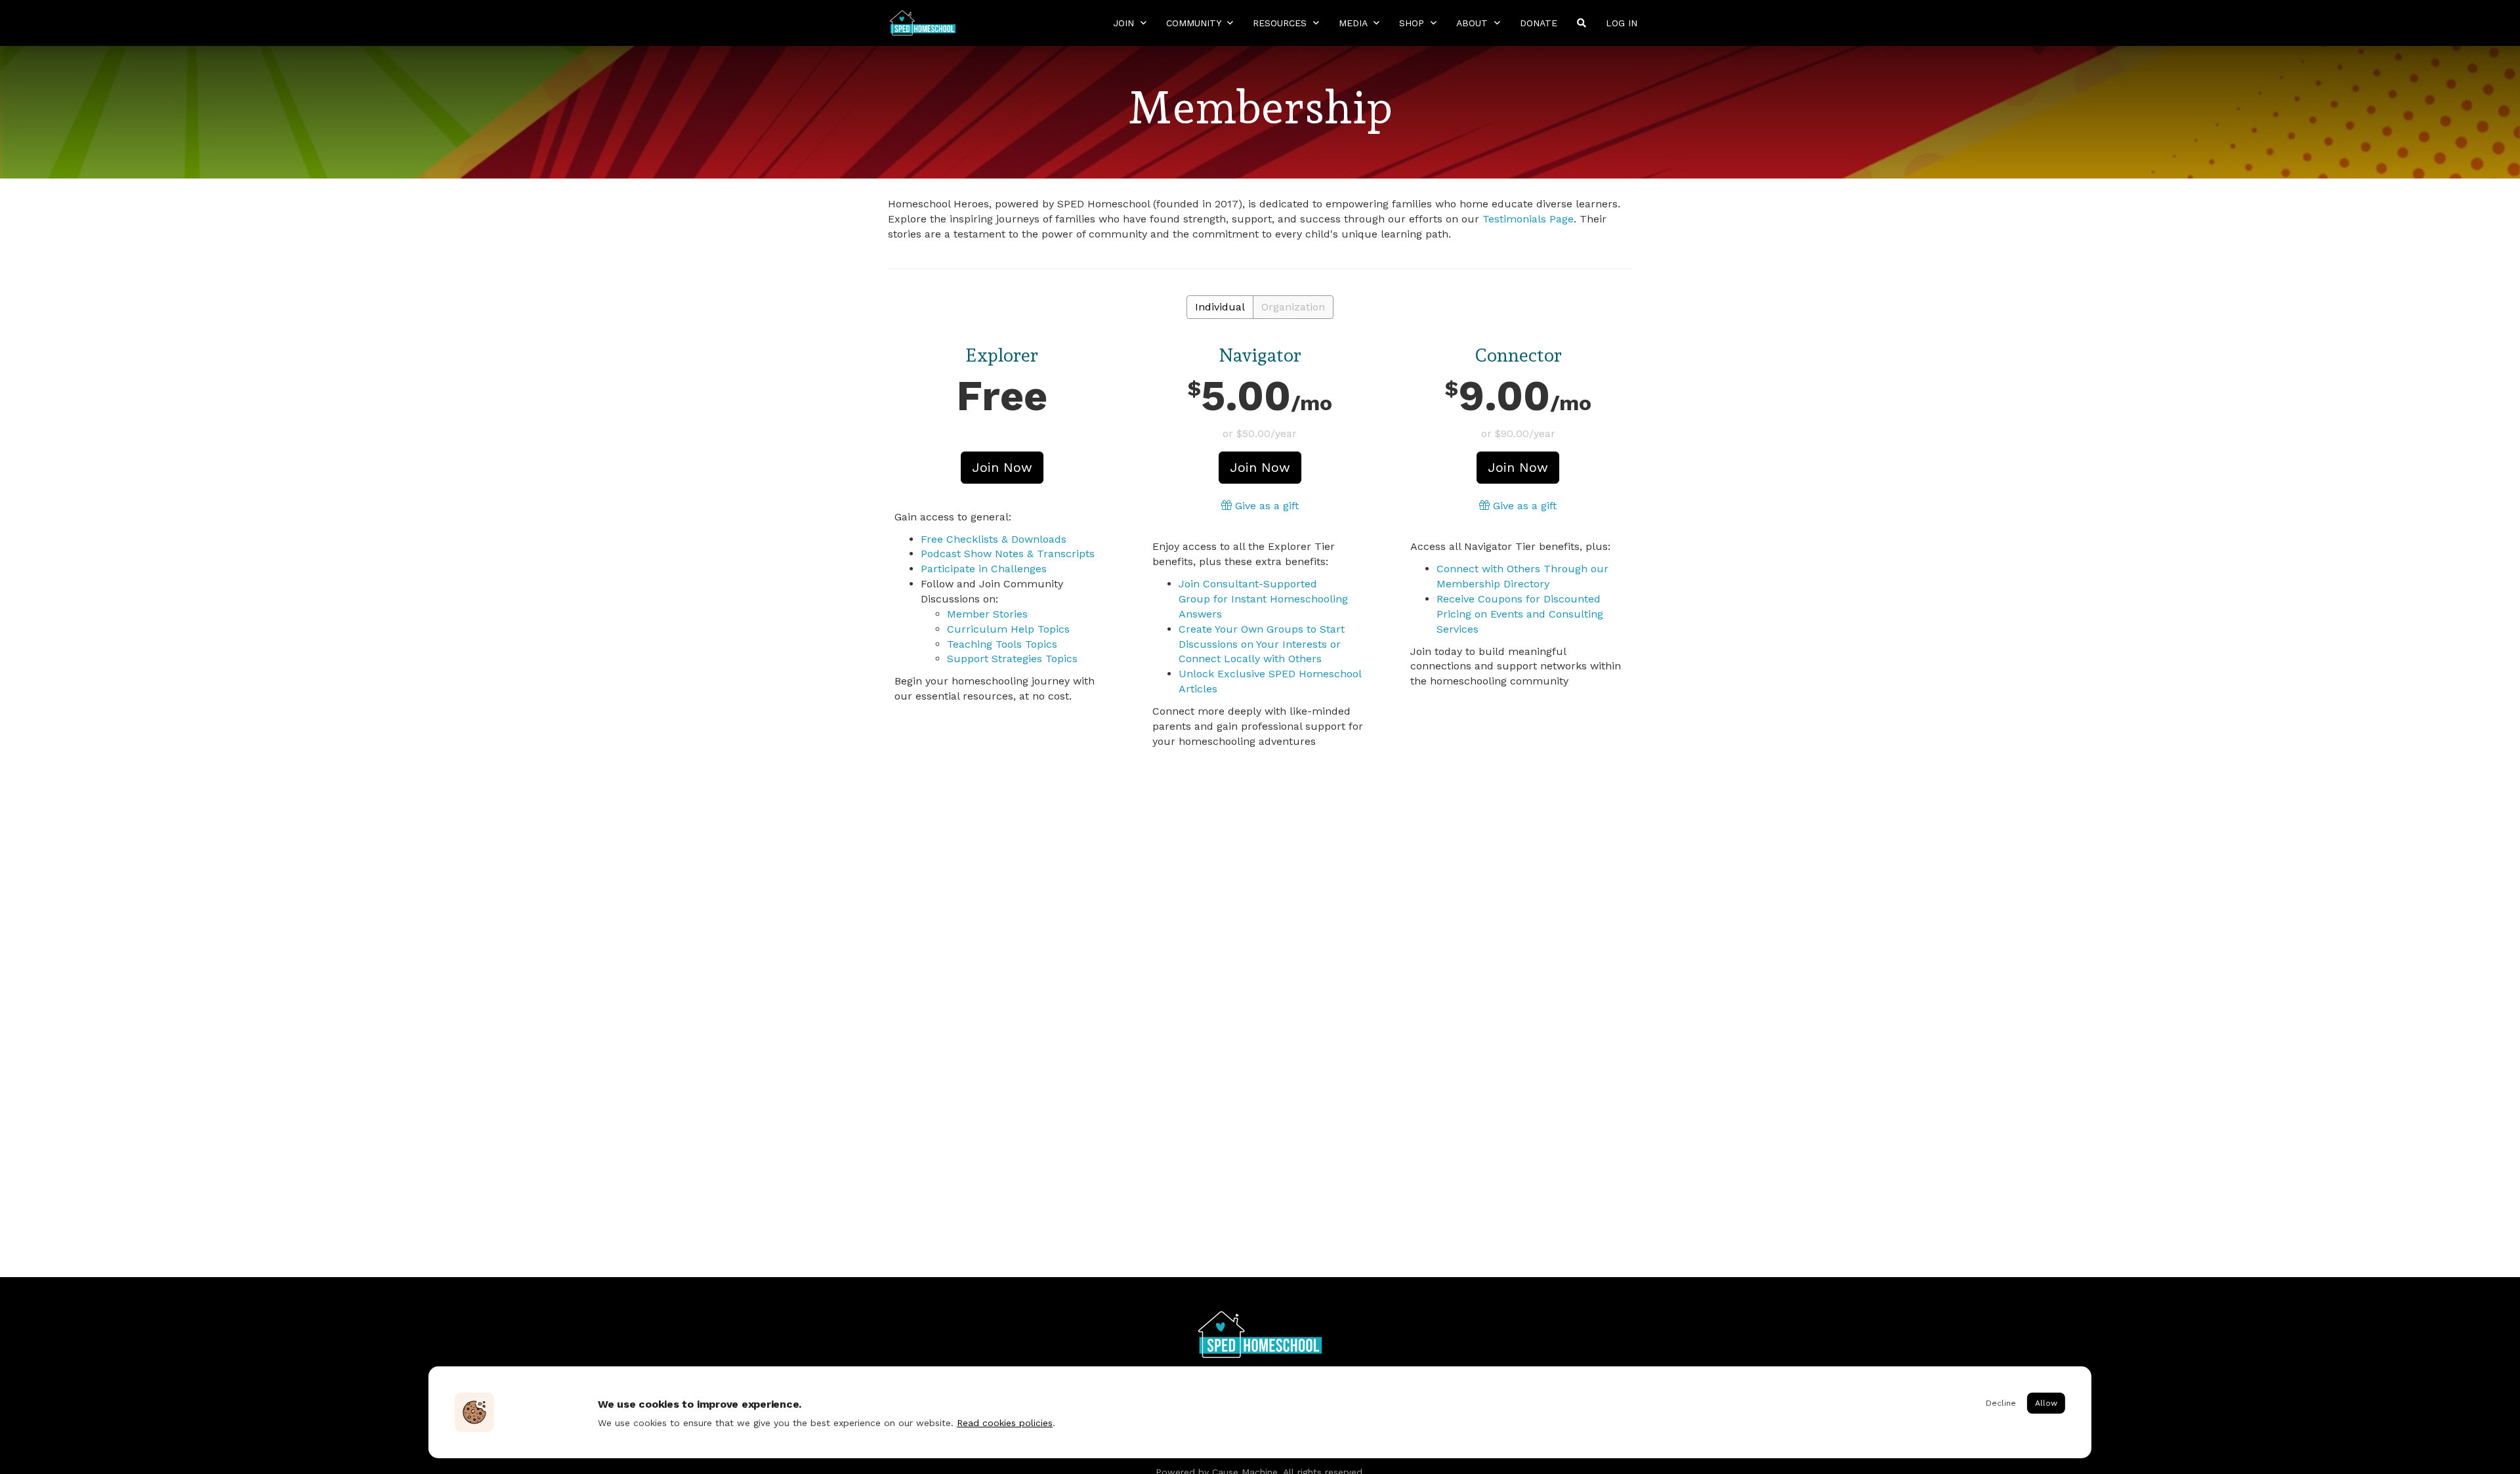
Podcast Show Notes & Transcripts (1008, 554)
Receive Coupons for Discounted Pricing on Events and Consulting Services (1520, 614)
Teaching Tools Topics (1002, 644)
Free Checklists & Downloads (994, 539)
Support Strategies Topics (1012, 659)
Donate (1539, 23)
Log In (1622, 23)
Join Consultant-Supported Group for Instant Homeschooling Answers (1263, 599)
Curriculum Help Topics (1008, 629)
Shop (1413, 23)
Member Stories (987, 614)
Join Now (1002, 467)
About (1474, 23)
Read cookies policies (1005, 1423)
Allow (2046, 1403)
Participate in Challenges (984, 569)
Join (1125, 23)
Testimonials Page (1528, 219)
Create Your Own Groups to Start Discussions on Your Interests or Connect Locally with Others (1262, 644)
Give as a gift (1265, 506)
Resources (1281, 23)
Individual (1220, 307)
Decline (2001, 1403)
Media (1354, 23)
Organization (1293, 307)
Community (1195, 23)
